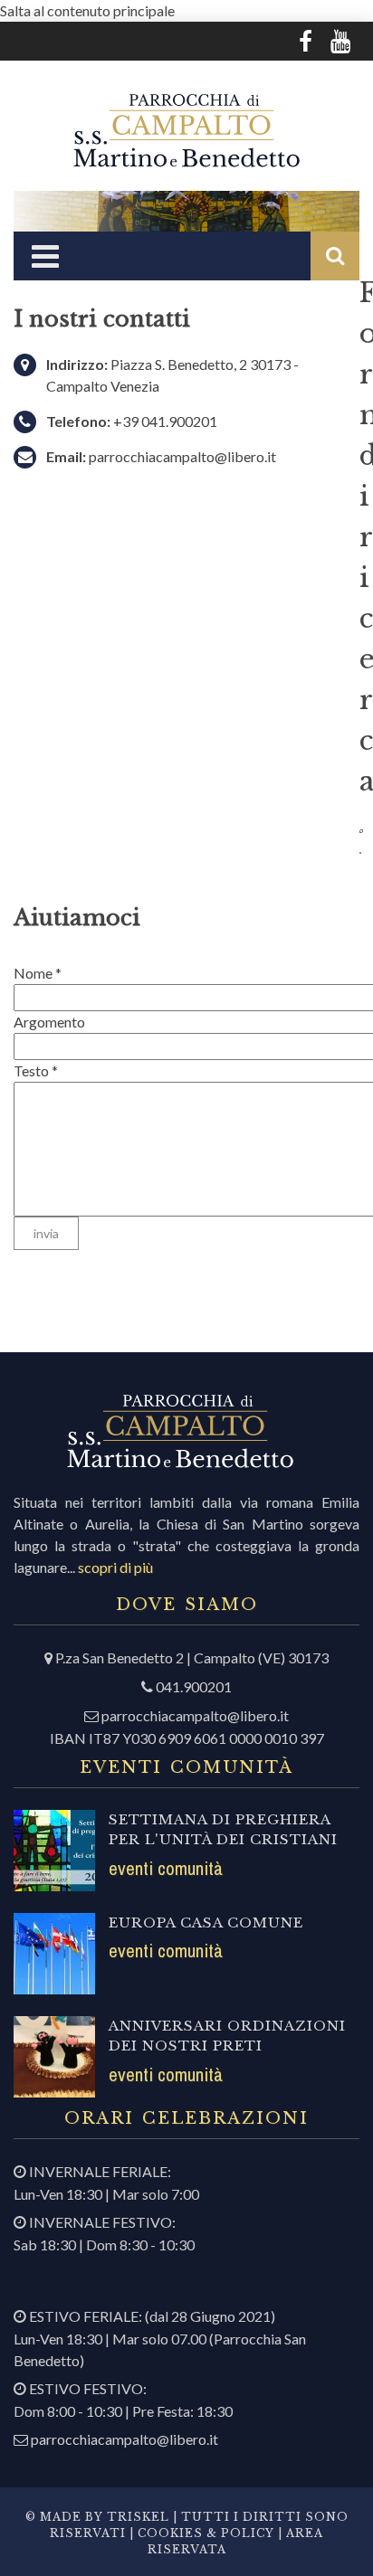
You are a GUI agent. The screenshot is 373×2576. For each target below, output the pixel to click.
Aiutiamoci (77, 918)
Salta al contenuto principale (87, 10)
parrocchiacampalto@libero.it (182, 456)
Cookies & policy (204, 2533)
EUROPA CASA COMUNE (206, 1923)
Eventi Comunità (166, 1868)
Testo (36, 1070)
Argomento (49, 1022)
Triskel (138, 2517)
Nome (38, 973)
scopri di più (115, 1567)
